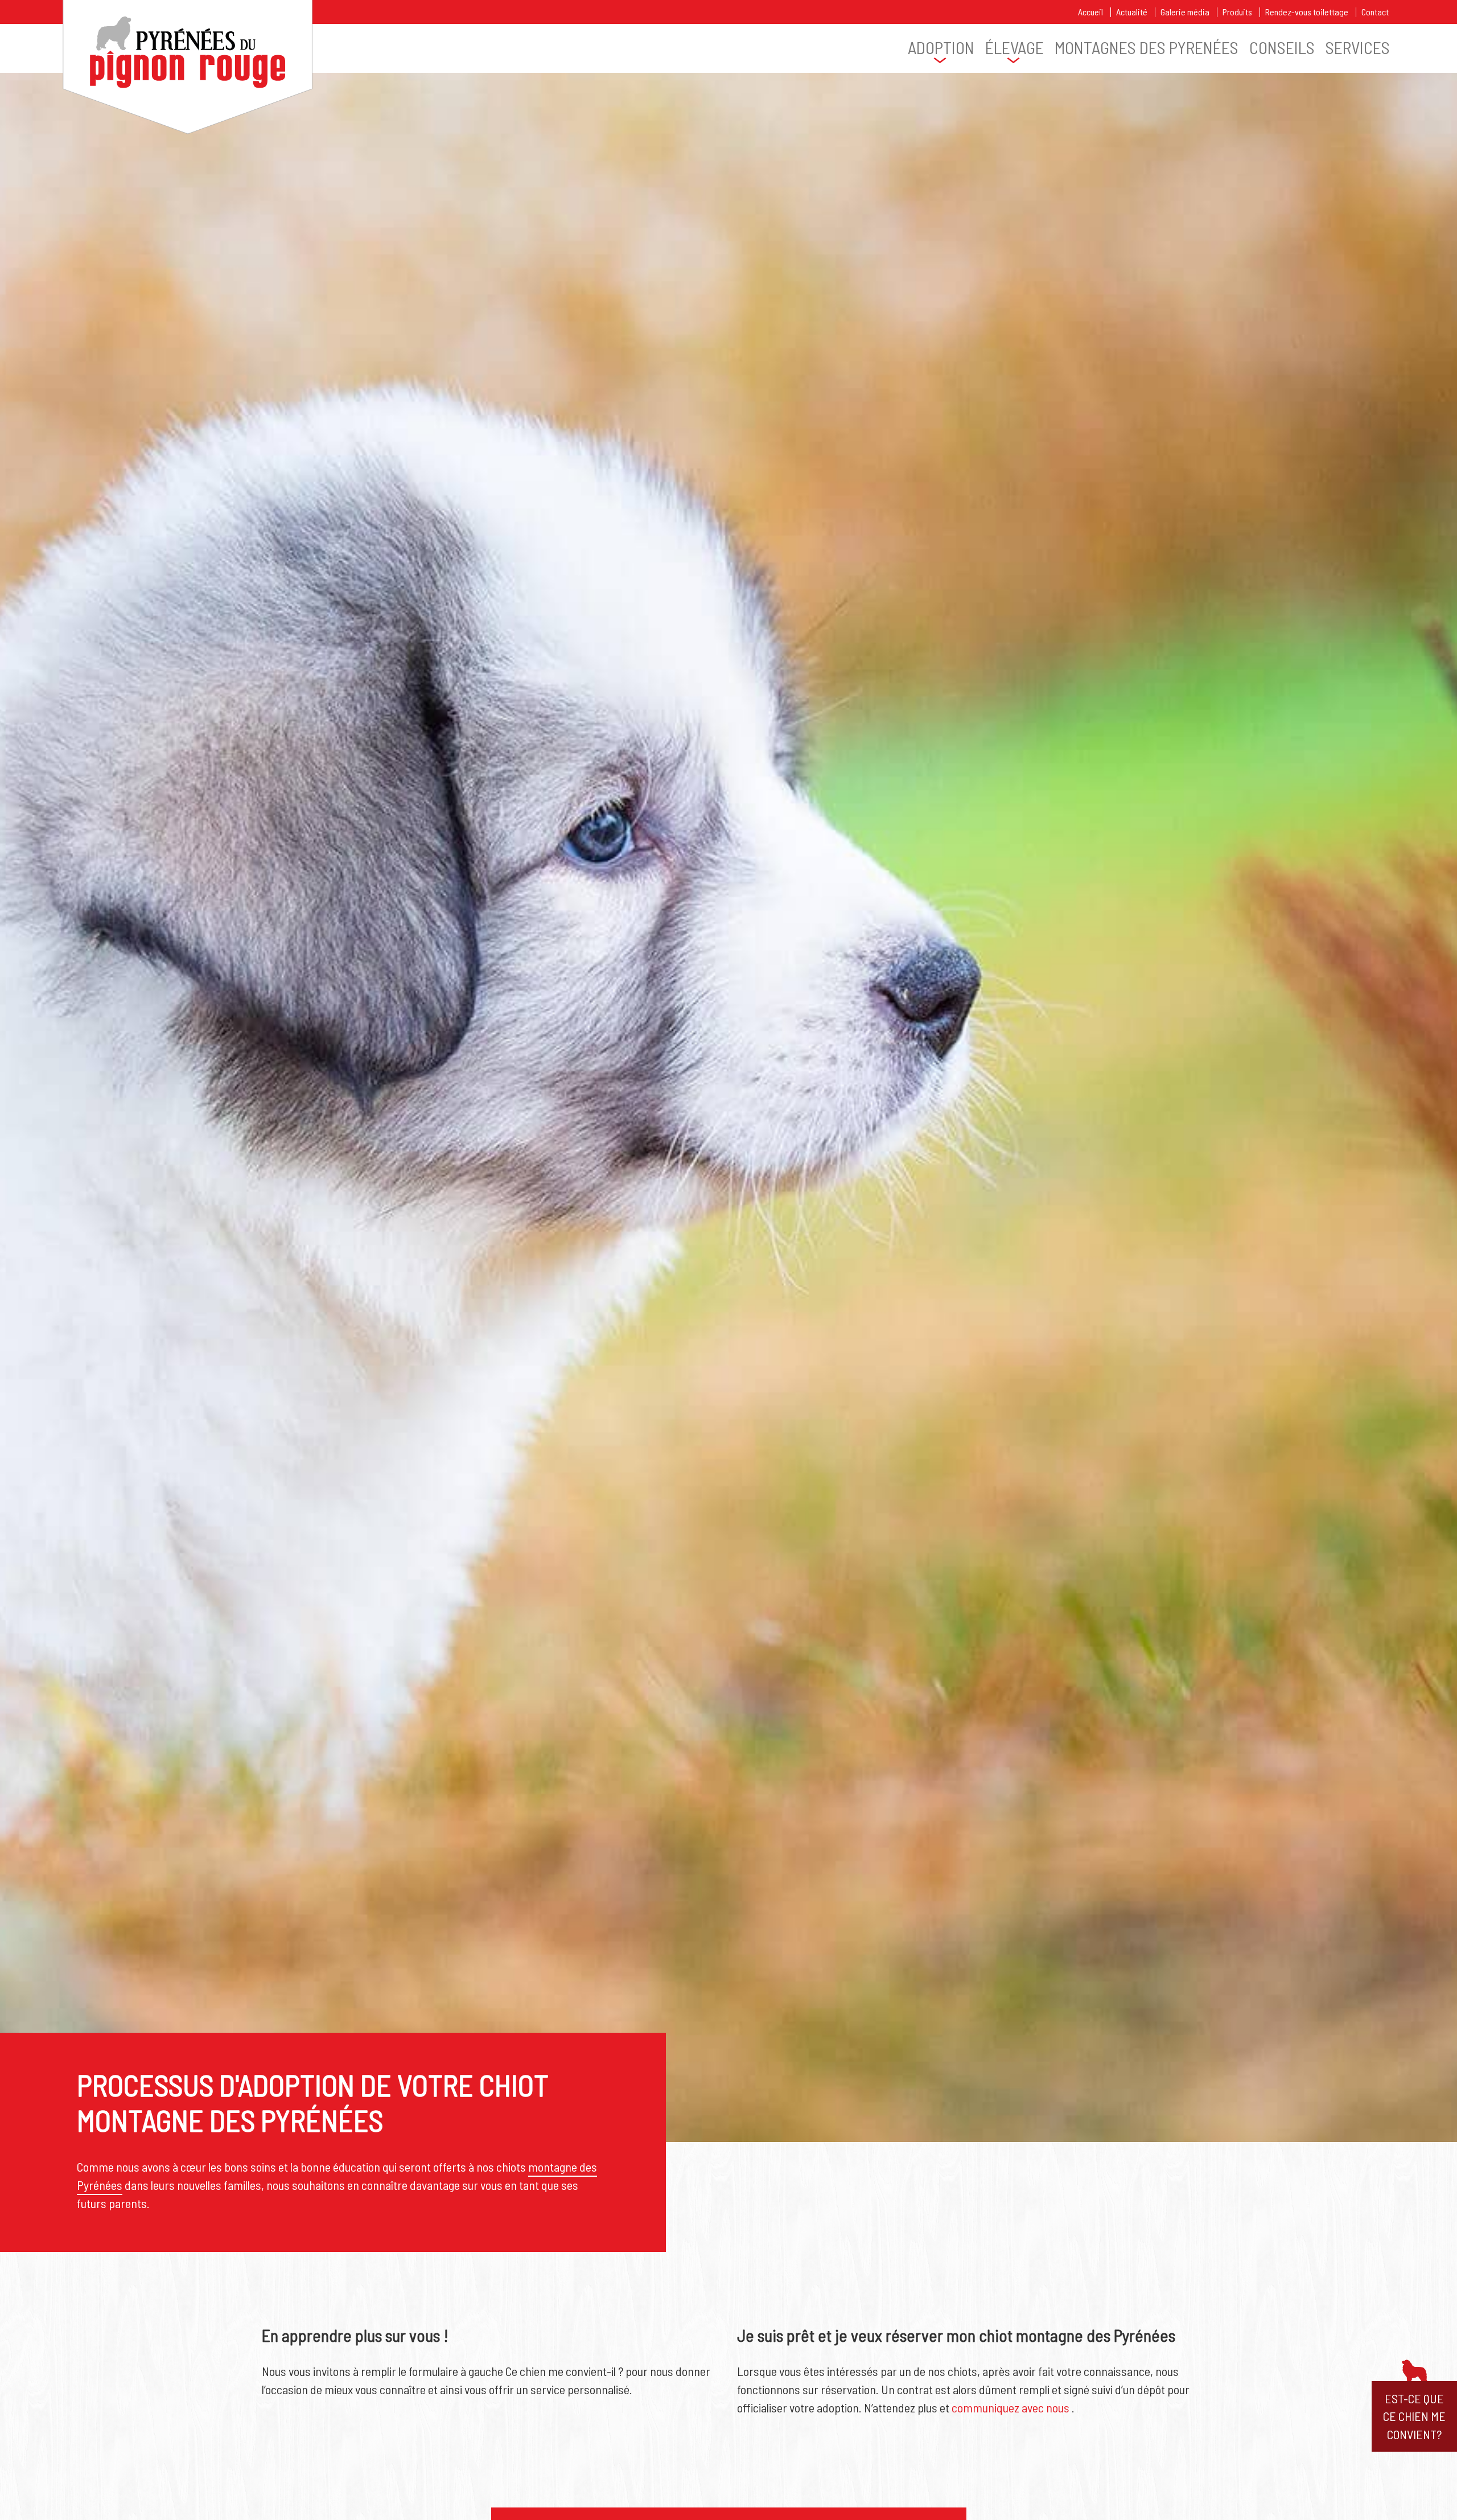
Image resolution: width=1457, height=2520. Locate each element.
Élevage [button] (1014, 48)
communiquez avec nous (1011, 2407)
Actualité (1132, 12)
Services (1358, 48)
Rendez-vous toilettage (1307, 12)
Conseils (1282, 48)
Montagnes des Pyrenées (1147, 48)
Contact (1375, 12)
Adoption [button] (941, 48)
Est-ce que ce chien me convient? (1414, 2416)
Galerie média (1185, 12)
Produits (1237, 12)
